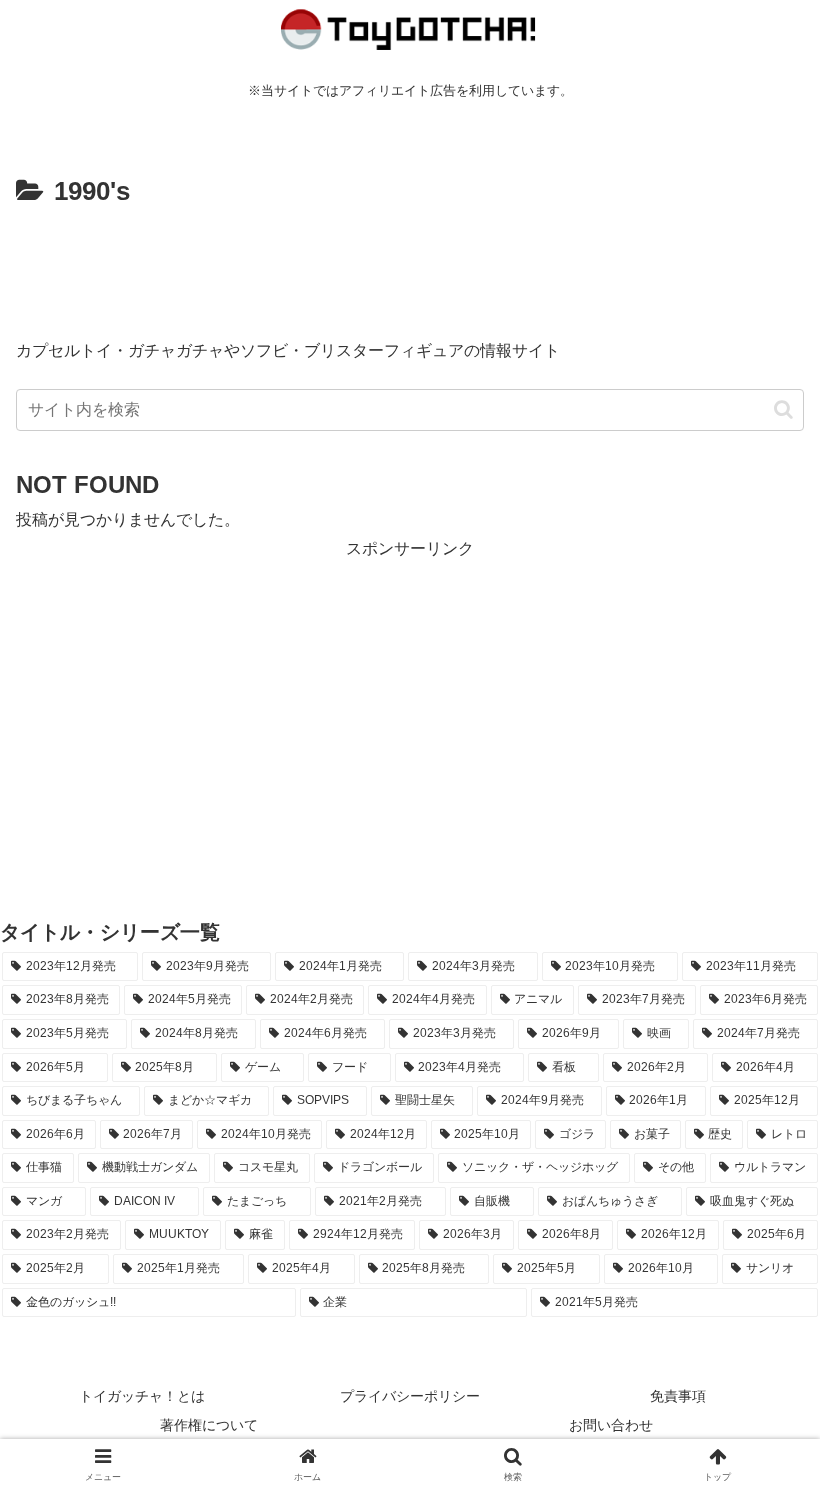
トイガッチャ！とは (142, 1396)
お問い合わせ (611, 1425)
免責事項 (678, 1396)
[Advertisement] (410, 270)
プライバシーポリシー (410, 1396)
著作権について (209, 1425)
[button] (783, 409)
